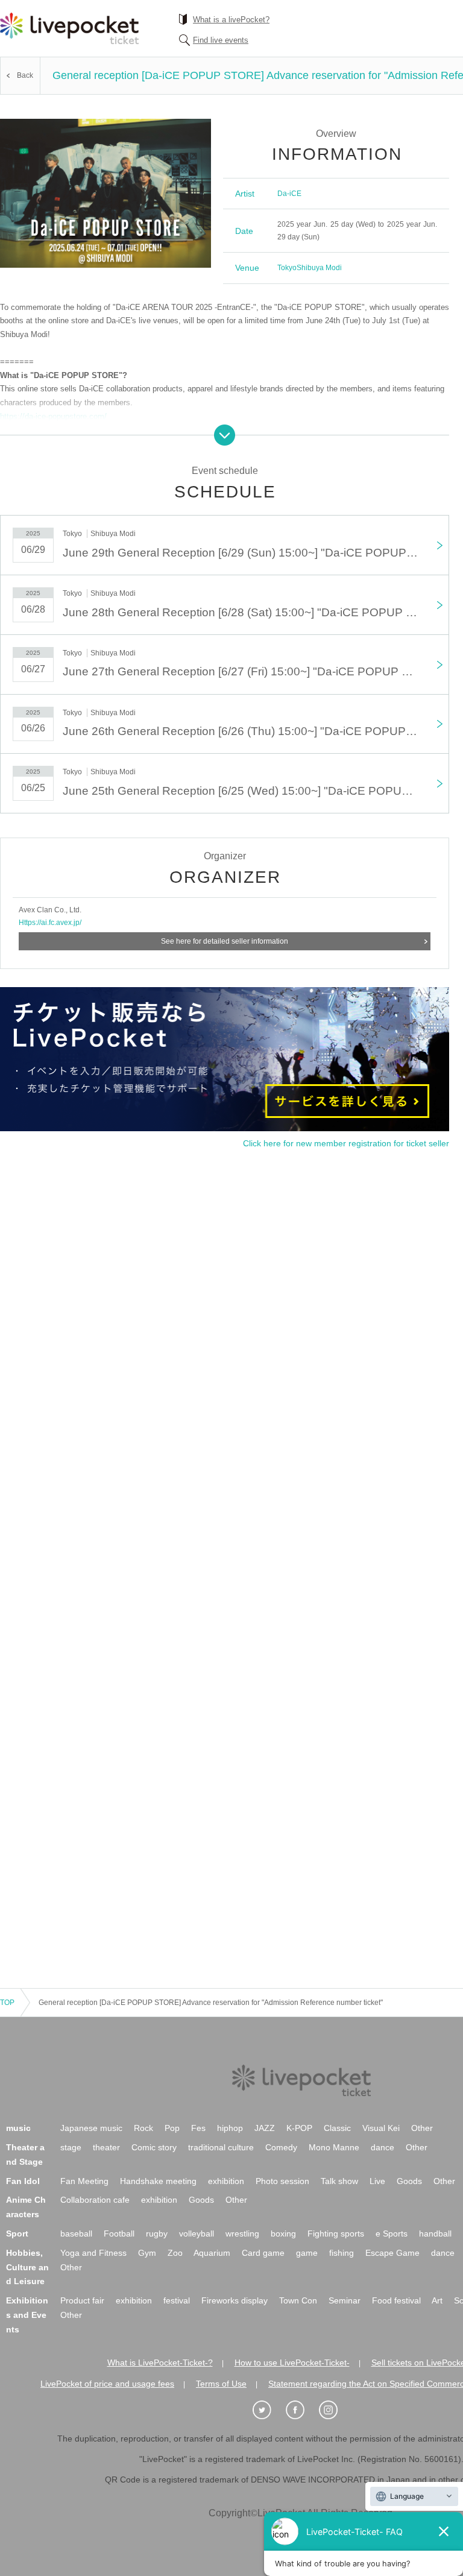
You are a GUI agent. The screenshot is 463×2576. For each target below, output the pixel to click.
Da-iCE (289, 194)
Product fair (82, 2300)
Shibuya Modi (319, 268)
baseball (76, 2233)
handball (435, 2233)
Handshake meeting (158, 2181)
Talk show (339, 2181)
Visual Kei (381, 2128)
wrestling (242, 2233)
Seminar (345, 2300)
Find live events (221, 40)
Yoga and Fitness (93, 2253)
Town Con (298, 2300)
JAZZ (265, 2128)
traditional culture (221, 2147)
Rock (143, 2128)
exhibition (226, 2181)
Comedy (281, 2147)
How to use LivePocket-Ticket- (292, 2363)
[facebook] (301, 2410)
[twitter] (268, 2410)
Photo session (282, 2181)
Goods (409, 2181)
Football (119, 2233)
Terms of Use (221, 2384)
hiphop (230, 2128)
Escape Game (392, 2253)
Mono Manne (334, 2147)
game (307, 2253)
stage (71, 2147)
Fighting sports (336, 2233)
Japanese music (91, 2128)
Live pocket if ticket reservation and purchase (69, 28)
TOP (7, 2003)
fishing (342, 2253)
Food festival (396, 2300)
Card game (263, 2253)
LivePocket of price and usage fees (107, 2384)
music (18, 2128)
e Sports (392, 2233)
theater (106, 2147)
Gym (147, 2253)
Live (377, 2181)
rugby (157, 2233)
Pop (172, 2128)
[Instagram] (335, 2410)
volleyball (197, 2233)
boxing (283, 2233)
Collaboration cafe (95, 2200)
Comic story (154, 2147)
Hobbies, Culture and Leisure (27, 2267)
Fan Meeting (84, 2181)
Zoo (175, 2253)
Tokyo (287, 268)
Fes (198, 2128)
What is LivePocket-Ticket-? (160, 2363)
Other (422, 2128)
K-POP (299, 2128)
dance (383, 2147)
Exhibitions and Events (27, 2315)
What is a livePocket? (231, 20)
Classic (337, 2128)
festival (177, 2300)
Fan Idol (23, 2181)
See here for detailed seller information (225, 941)
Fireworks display (235, 2300)
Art (437, 2300)
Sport (17, 2233)
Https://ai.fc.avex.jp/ (50, 923)
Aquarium (212, 2253)
